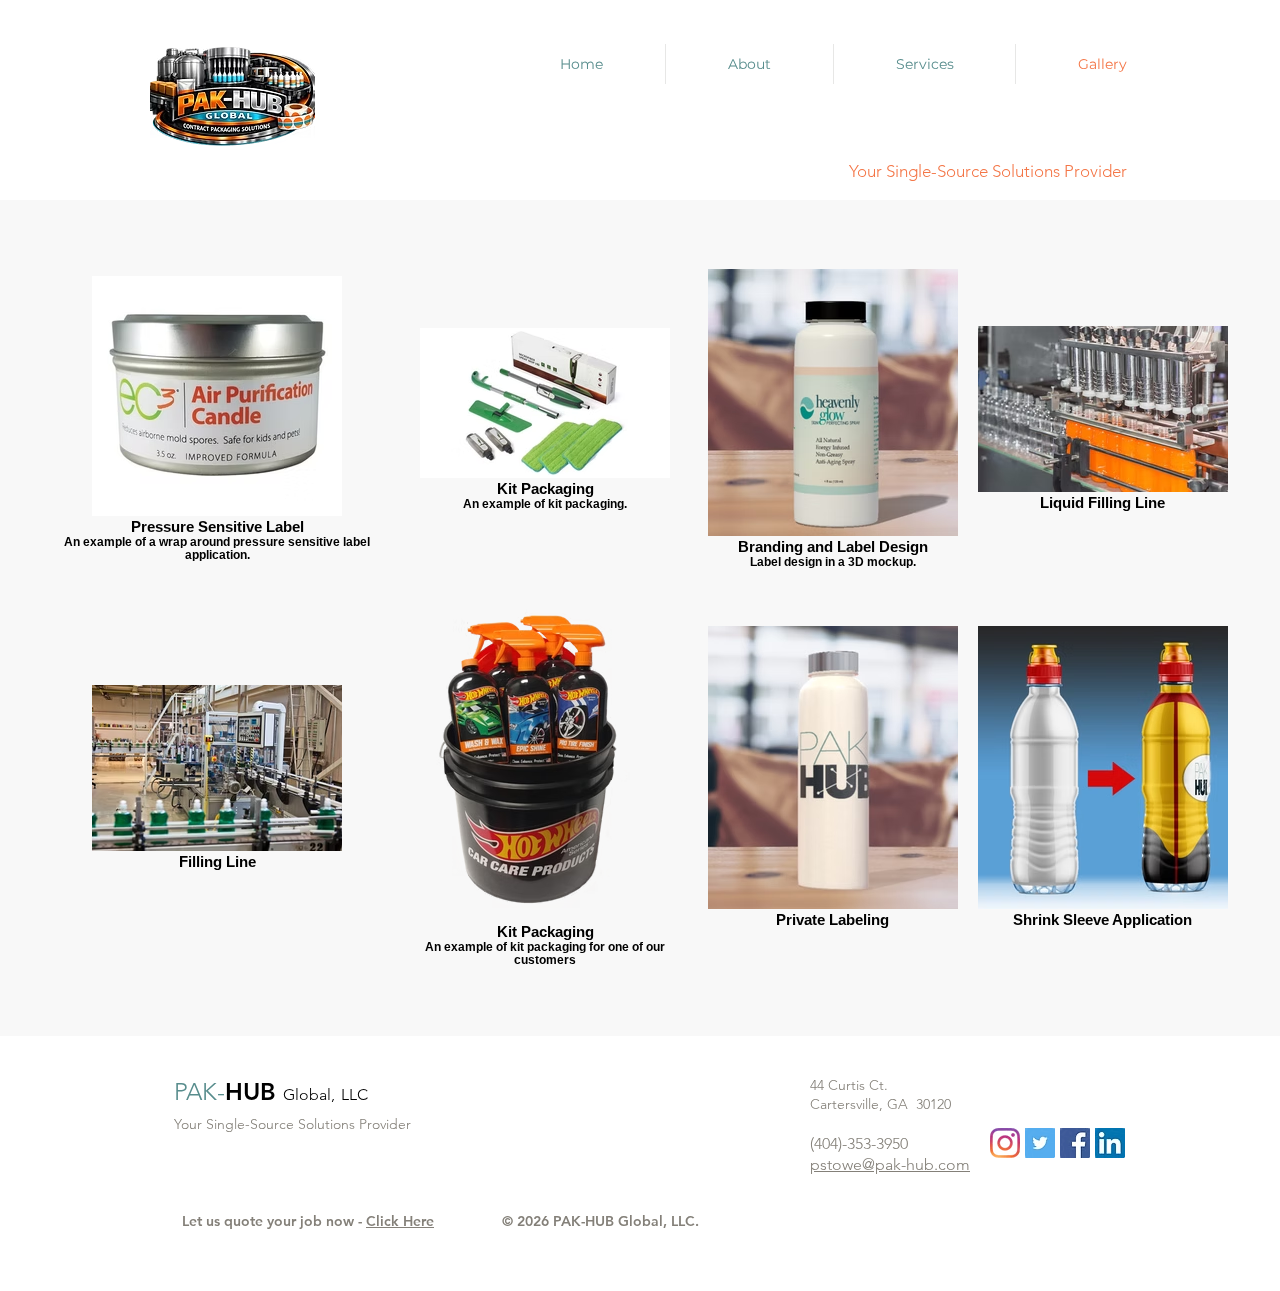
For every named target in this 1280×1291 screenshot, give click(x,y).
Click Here (400, 1221)
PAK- (199, 1091)
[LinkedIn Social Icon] (1110, 1143)
